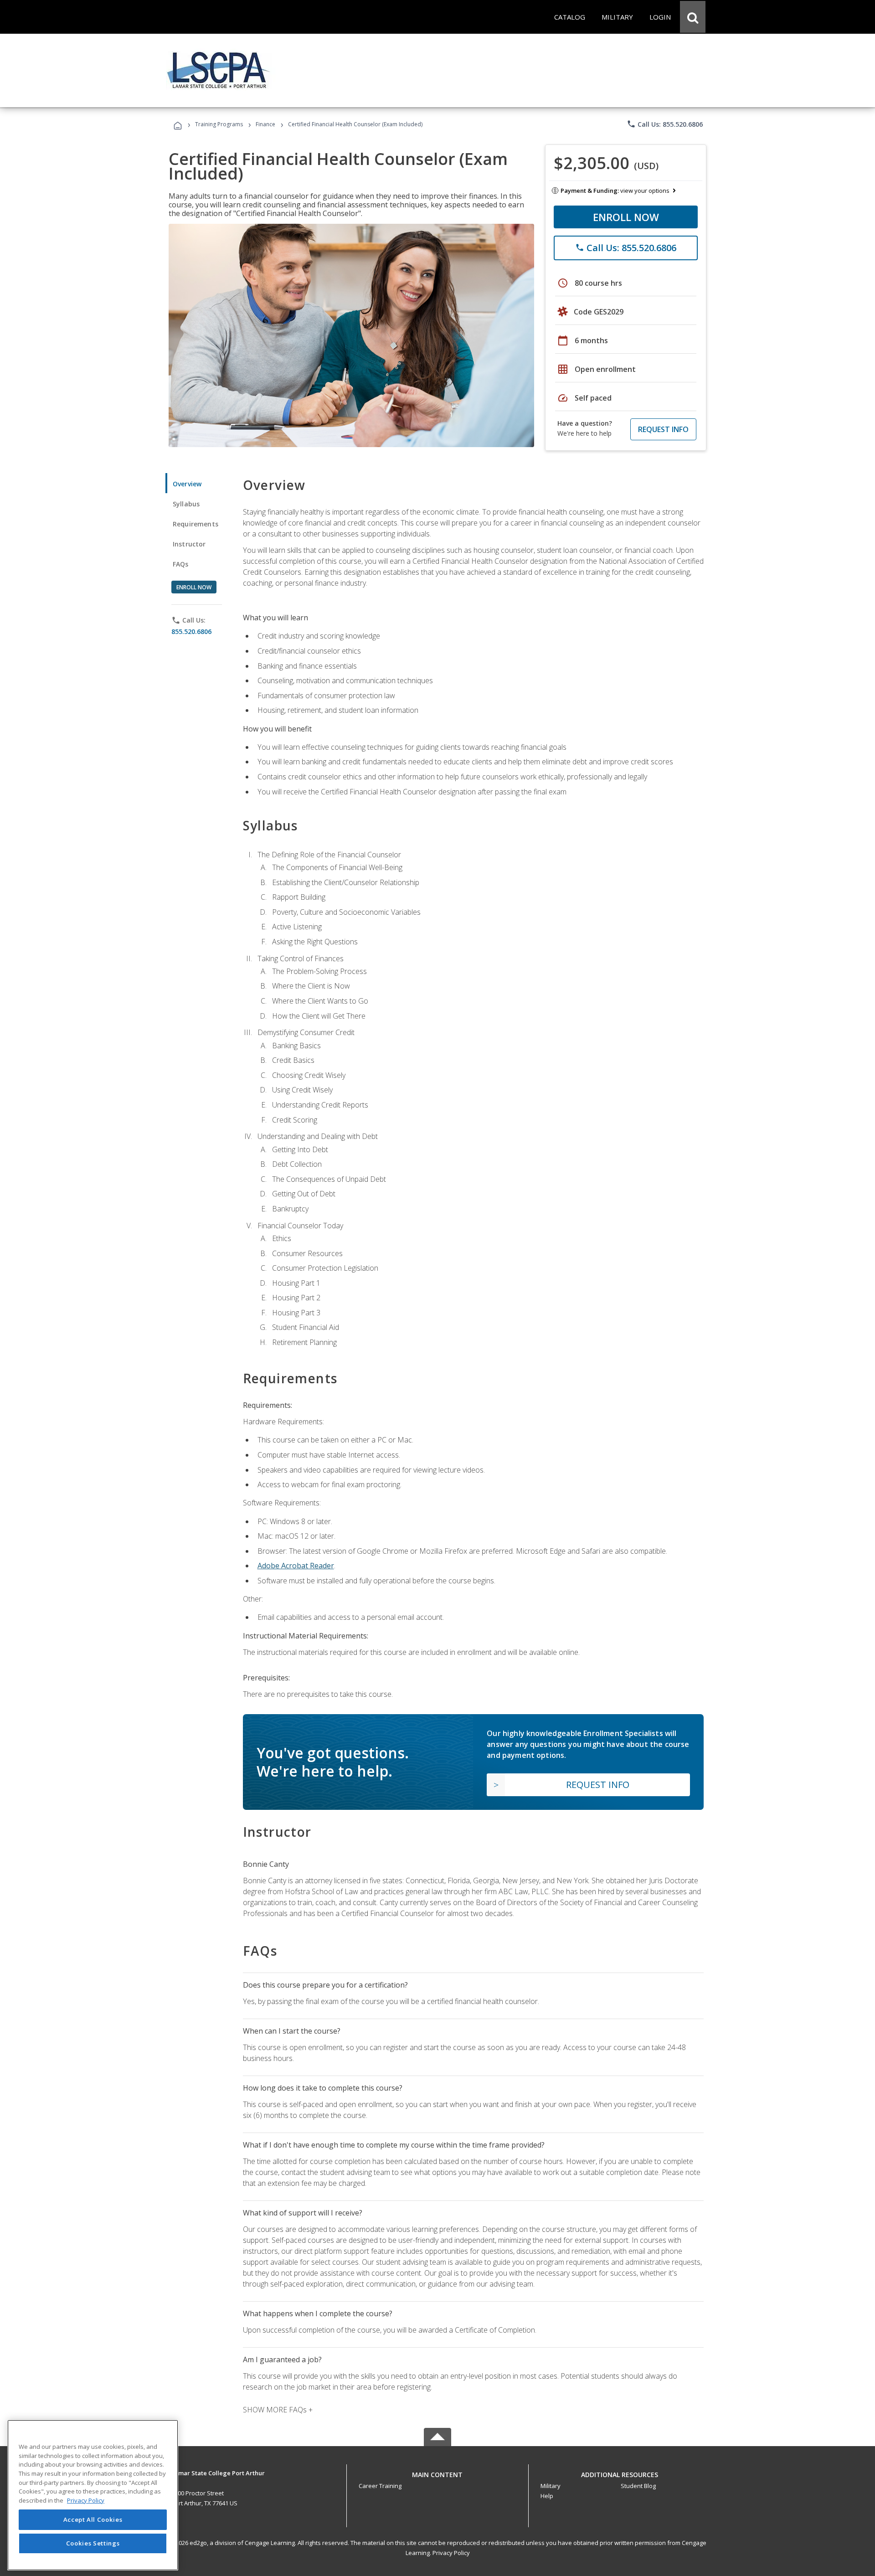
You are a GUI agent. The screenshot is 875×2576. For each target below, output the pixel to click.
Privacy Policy (451, 2553)
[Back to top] (437, 2472)
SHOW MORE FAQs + (278, 2410)
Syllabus (186, 504)
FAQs (181, 564)
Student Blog (638, 2486)
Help (547, 2496)
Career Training (380, 2486)
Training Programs (219, 124)
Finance (265, 124)
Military (551, 2486)
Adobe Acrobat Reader (296, 1566)
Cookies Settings (93, 2543)
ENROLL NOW (626, 217)
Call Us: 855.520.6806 (665, 124)
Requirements (196, 524)
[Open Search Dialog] (693, 17)
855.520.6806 (191, 631)
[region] (93, 2495)
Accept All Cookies (93, 2520)
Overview (187, 484)
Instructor (189, 544)
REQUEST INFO (663, 429)
